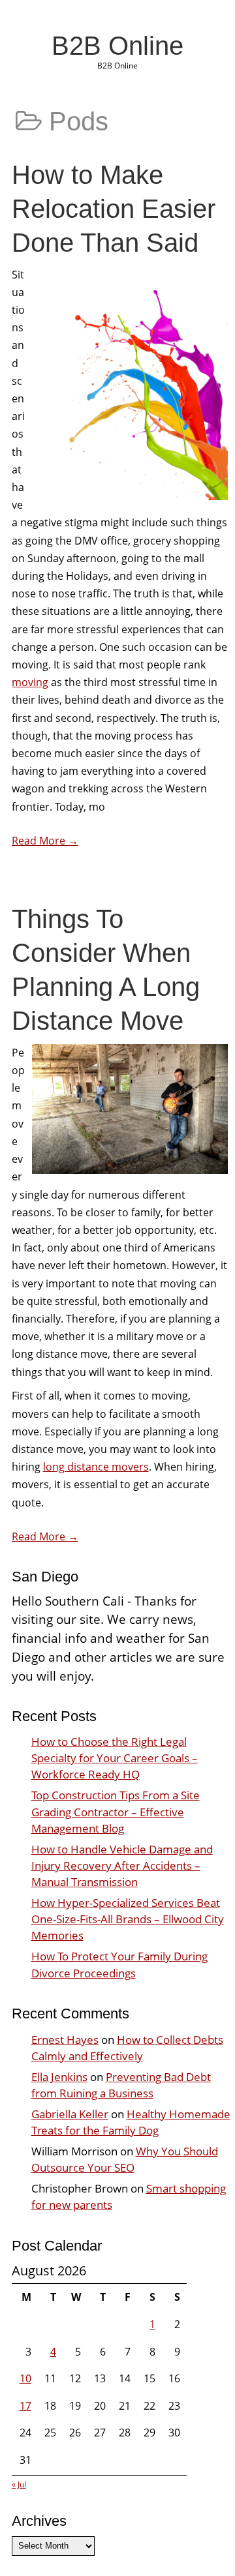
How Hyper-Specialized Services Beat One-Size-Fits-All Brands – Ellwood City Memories (128, 1919)
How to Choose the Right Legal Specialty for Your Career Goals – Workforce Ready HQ (115, 1758)
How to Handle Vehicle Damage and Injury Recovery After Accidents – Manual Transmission (122, 1865)
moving (30, 682)
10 (25, 2378)
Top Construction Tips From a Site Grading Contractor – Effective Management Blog (116, 1811)
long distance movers (96, 1467)
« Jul (19, 2484)
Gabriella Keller (70, 2114)
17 (25, 2406)
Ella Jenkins (59, 2077)
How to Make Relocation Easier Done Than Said (114, 209)
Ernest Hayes (65, 2040)
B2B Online (117, 46)
